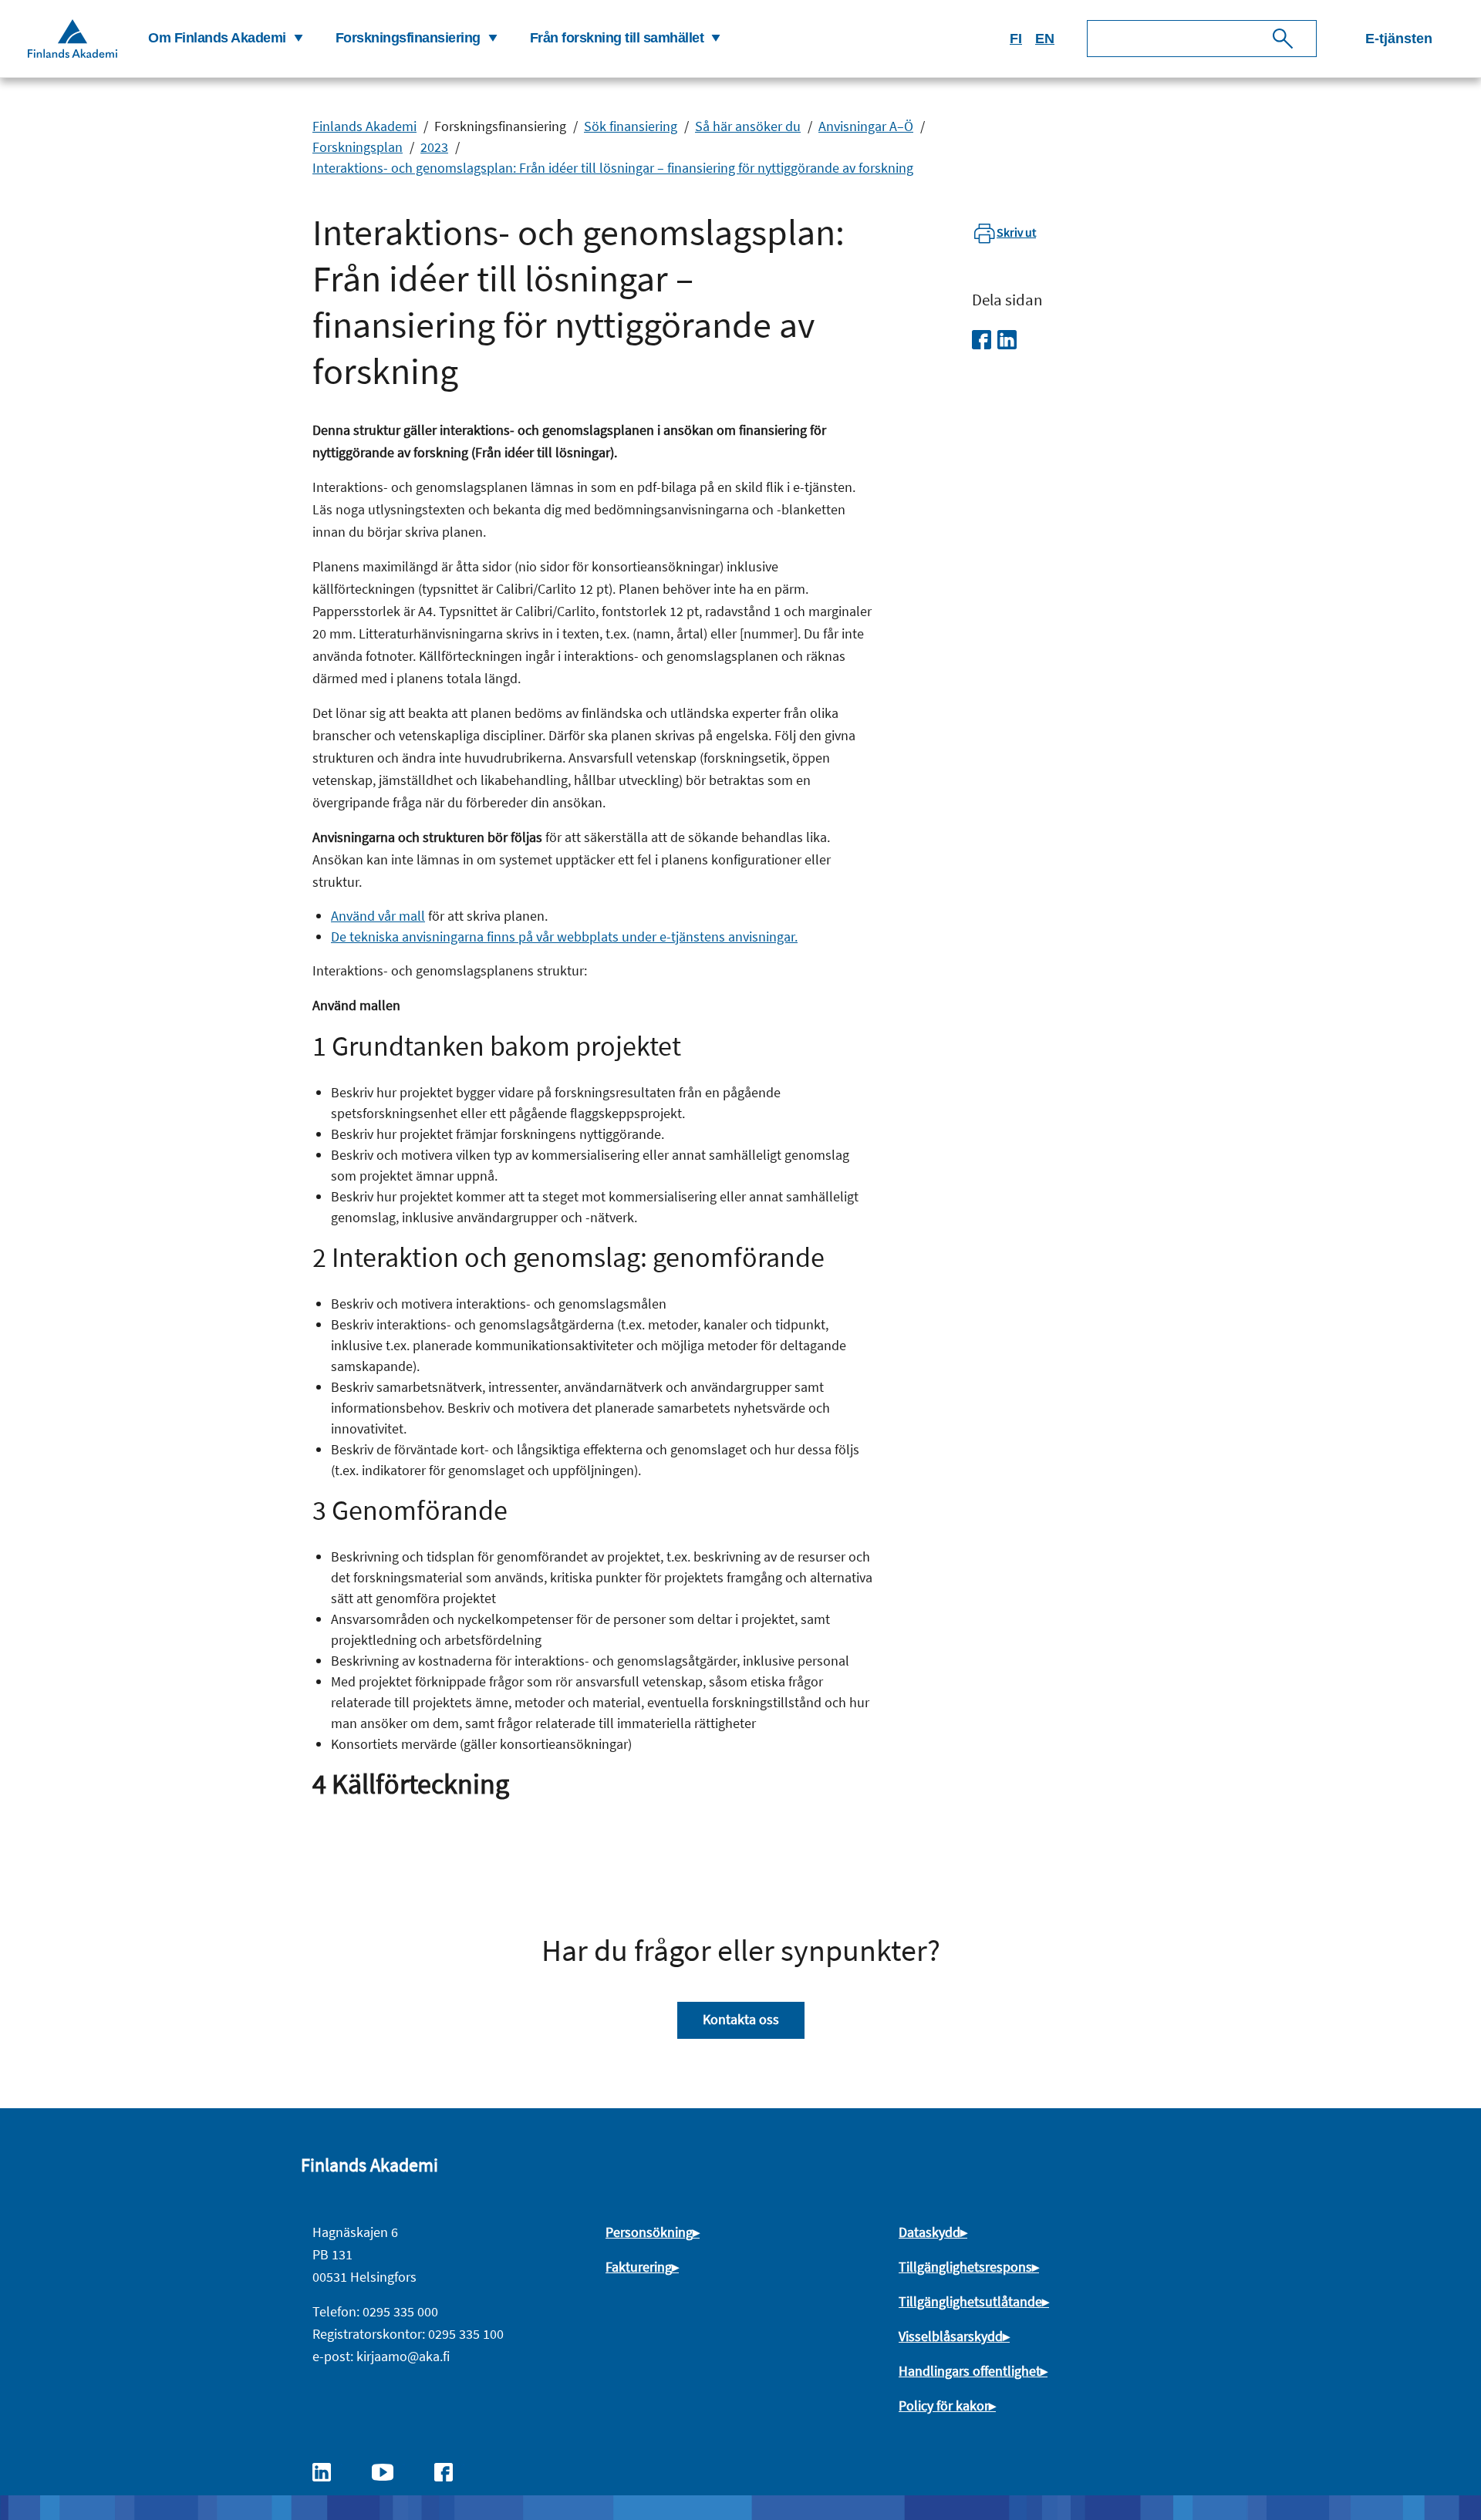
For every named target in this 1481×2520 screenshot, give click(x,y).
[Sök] (1283, 39)
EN (1045, 39)
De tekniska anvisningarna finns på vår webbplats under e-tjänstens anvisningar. (564, 937)
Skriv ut (1016, 232)
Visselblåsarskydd (951, 2336)
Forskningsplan (358, 147)
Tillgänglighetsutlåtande (970, 2301)
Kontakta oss (741, 2019)
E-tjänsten (1399, 39)
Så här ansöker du (748, 126)
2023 (434, 147)
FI (1016, 39)
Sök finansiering (631, 126)
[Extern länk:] (329, 2471)
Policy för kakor (944, 2405)
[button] (223, 39)
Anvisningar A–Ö (866, 126)
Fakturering (639, 2267)
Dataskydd (929, 2232)
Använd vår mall (378, 916)
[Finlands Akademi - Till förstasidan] (73, 38)
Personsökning (649, 2232)
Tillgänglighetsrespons (965, 2267)
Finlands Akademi (364, 126)
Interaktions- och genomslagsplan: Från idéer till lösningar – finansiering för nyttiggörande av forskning (613, 168)
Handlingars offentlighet (970, 2371)
